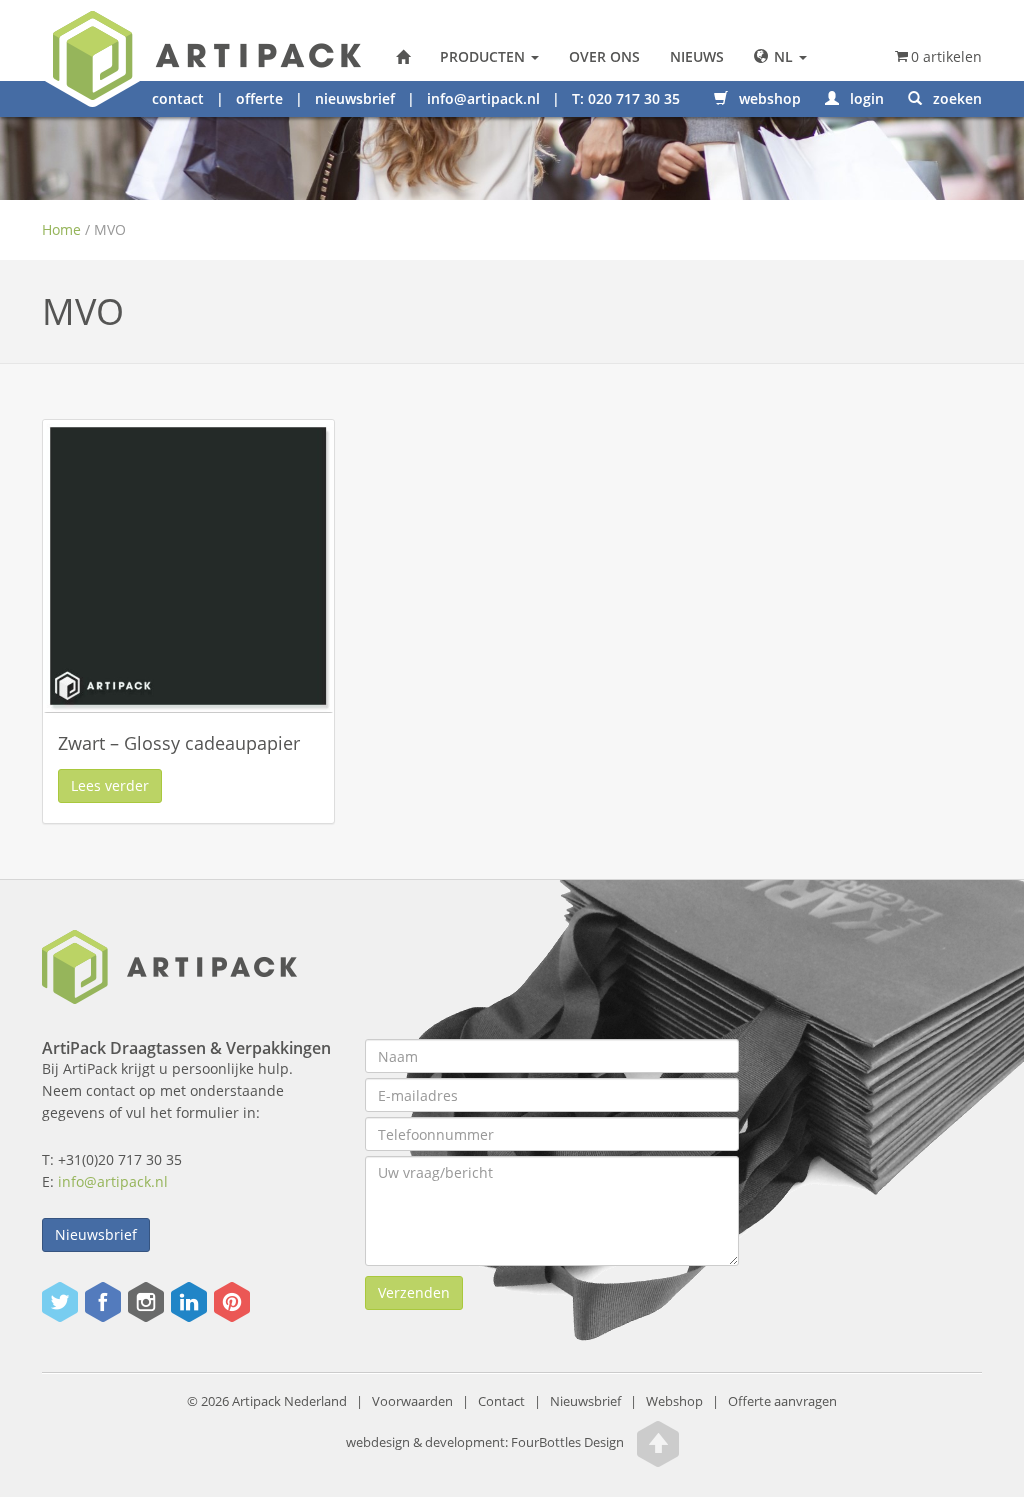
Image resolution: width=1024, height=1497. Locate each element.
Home (61, 229)
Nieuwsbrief (96, 1234)
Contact (501, 1401)
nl (783, 56)
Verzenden (414, 1292)
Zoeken (955, 98)
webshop (768, 98)
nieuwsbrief (355, 98)
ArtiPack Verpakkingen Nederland (403, 57)
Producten (484, 56)
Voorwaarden (412, 1401)
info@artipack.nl (483, 98)
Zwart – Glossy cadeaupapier (179, 743)
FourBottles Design (485, 1443)
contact (178, 98)
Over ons (604, 56)
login (865, 98)
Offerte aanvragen (782, 1401)
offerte (259, 98)
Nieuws (697, 56)
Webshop (674, 1401)
